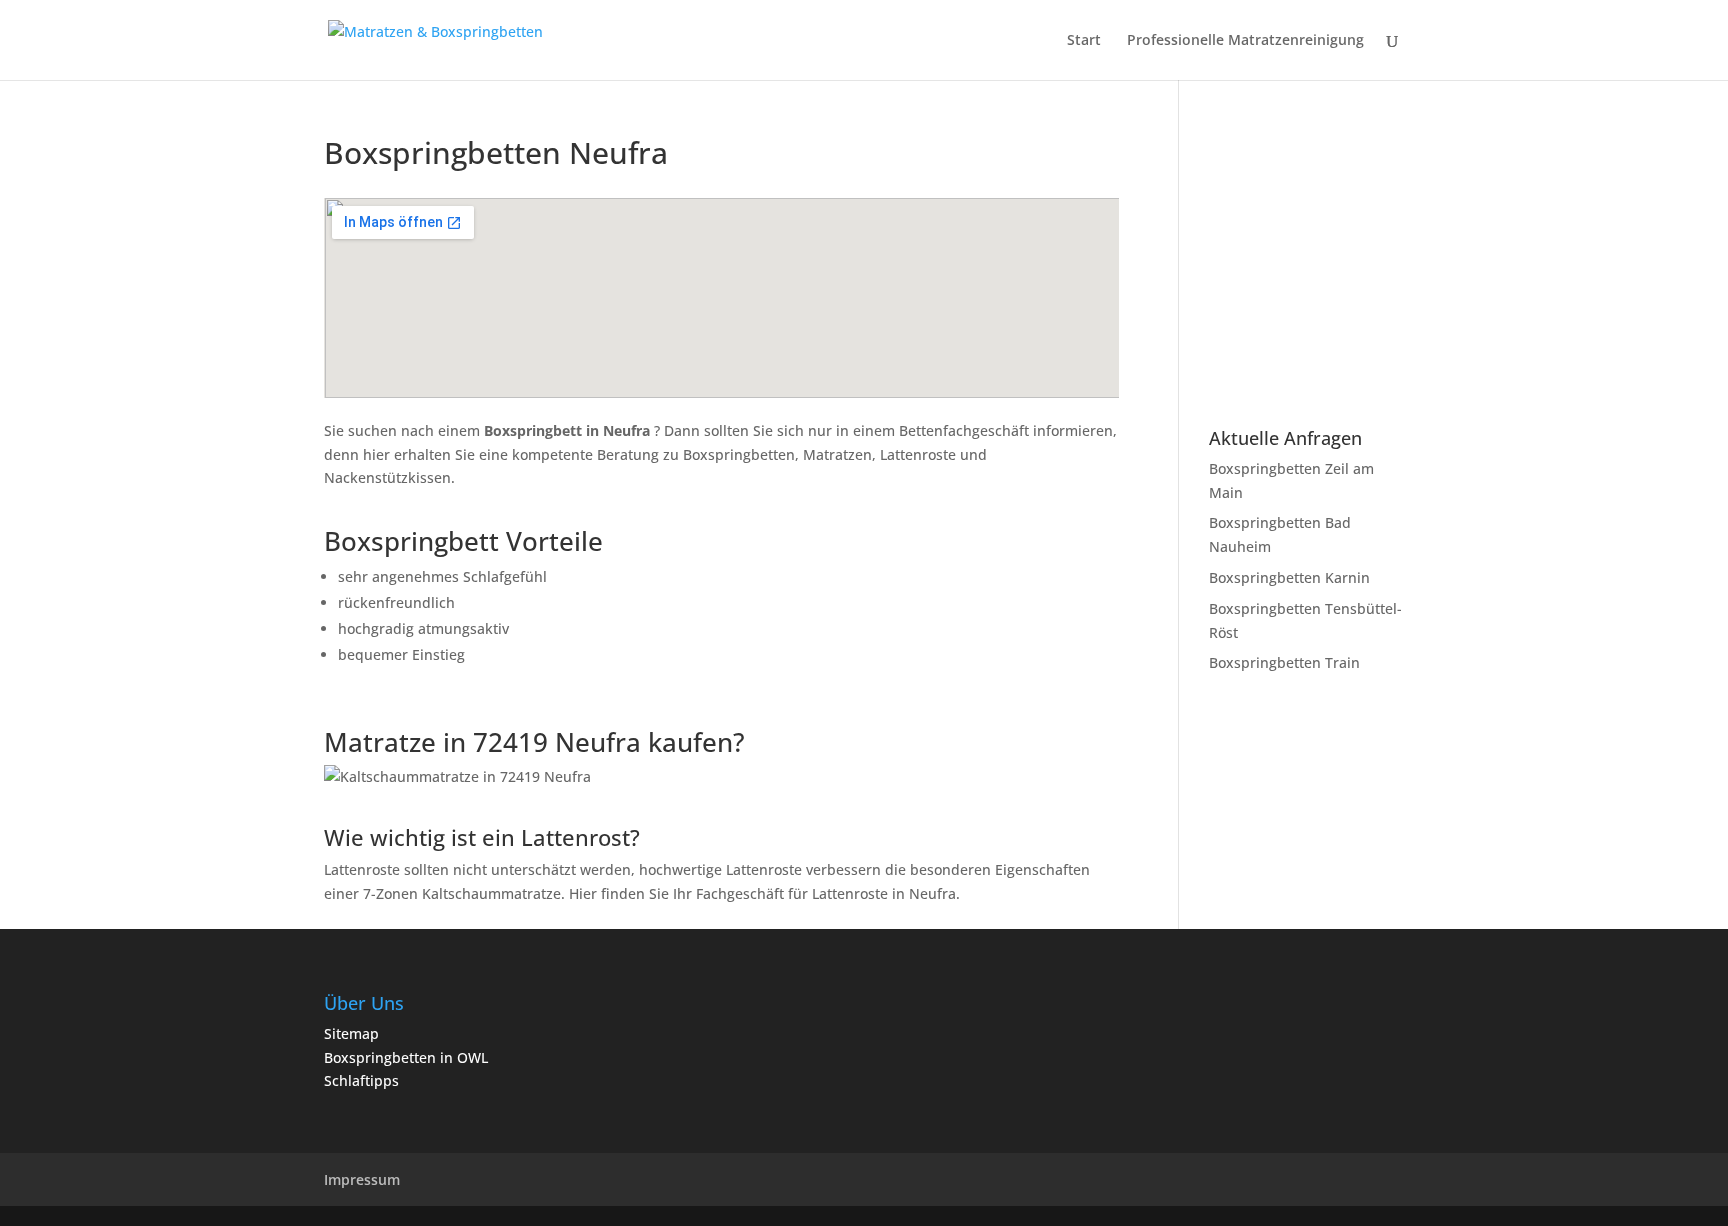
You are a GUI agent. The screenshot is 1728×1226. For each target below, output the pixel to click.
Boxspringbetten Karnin (1289, 577)
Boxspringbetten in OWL (406, 1057)
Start (1084, 41)
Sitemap (351, 1033)
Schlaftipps (361, 1080)
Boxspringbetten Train (1284, 662)
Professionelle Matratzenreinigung (1245, 41)
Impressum (362, 1179)
